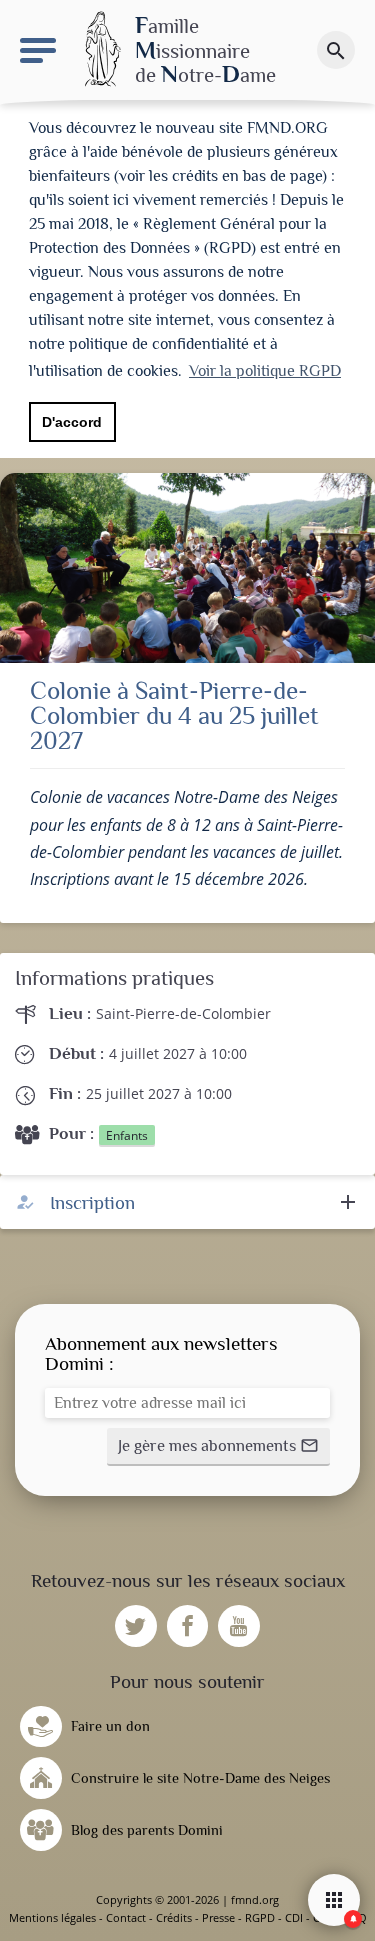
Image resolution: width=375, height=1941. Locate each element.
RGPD (260, 1917)
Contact (126, 1917)
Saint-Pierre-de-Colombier (183, 1013)
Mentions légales (52, 1917)
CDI (294, 1917)
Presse (218, 1917)
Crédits (174, 1917)
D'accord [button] (72, 422)
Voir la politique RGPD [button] (265, 371)
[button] (218, 1447)
